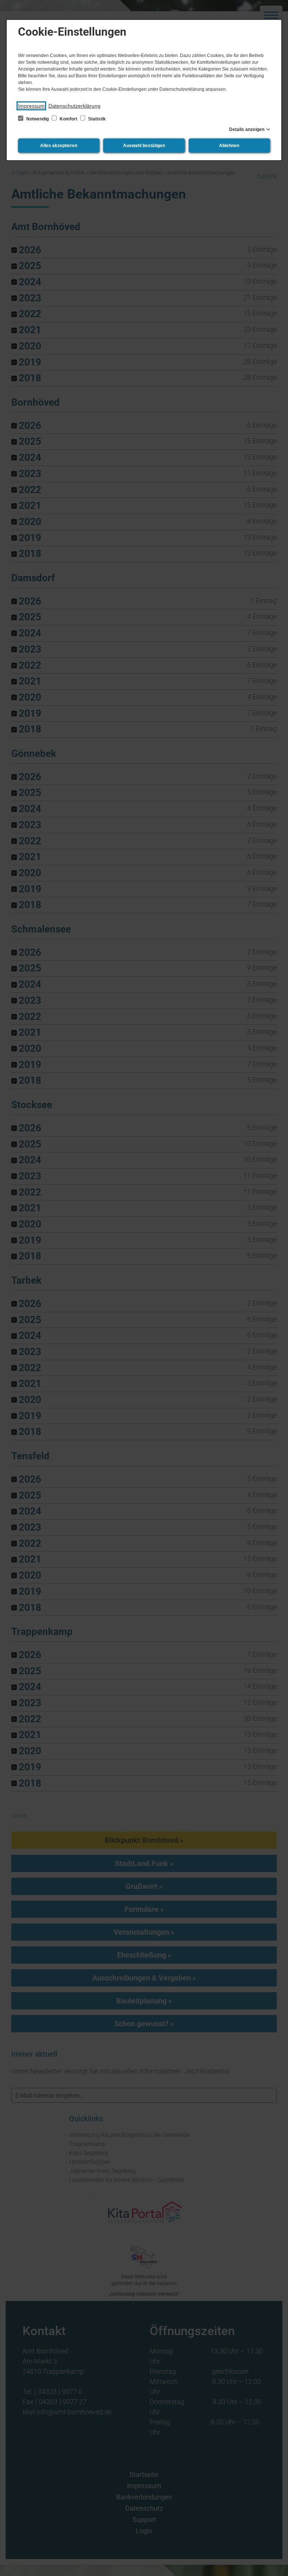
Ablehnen (229, 146)
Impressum (31, 106)
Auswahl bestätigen (144, 146)
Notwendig (37, 119)
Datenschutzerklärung (74, 106)
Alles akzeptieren (59, 146)
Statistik (96, 119)
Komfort (68, 119)
